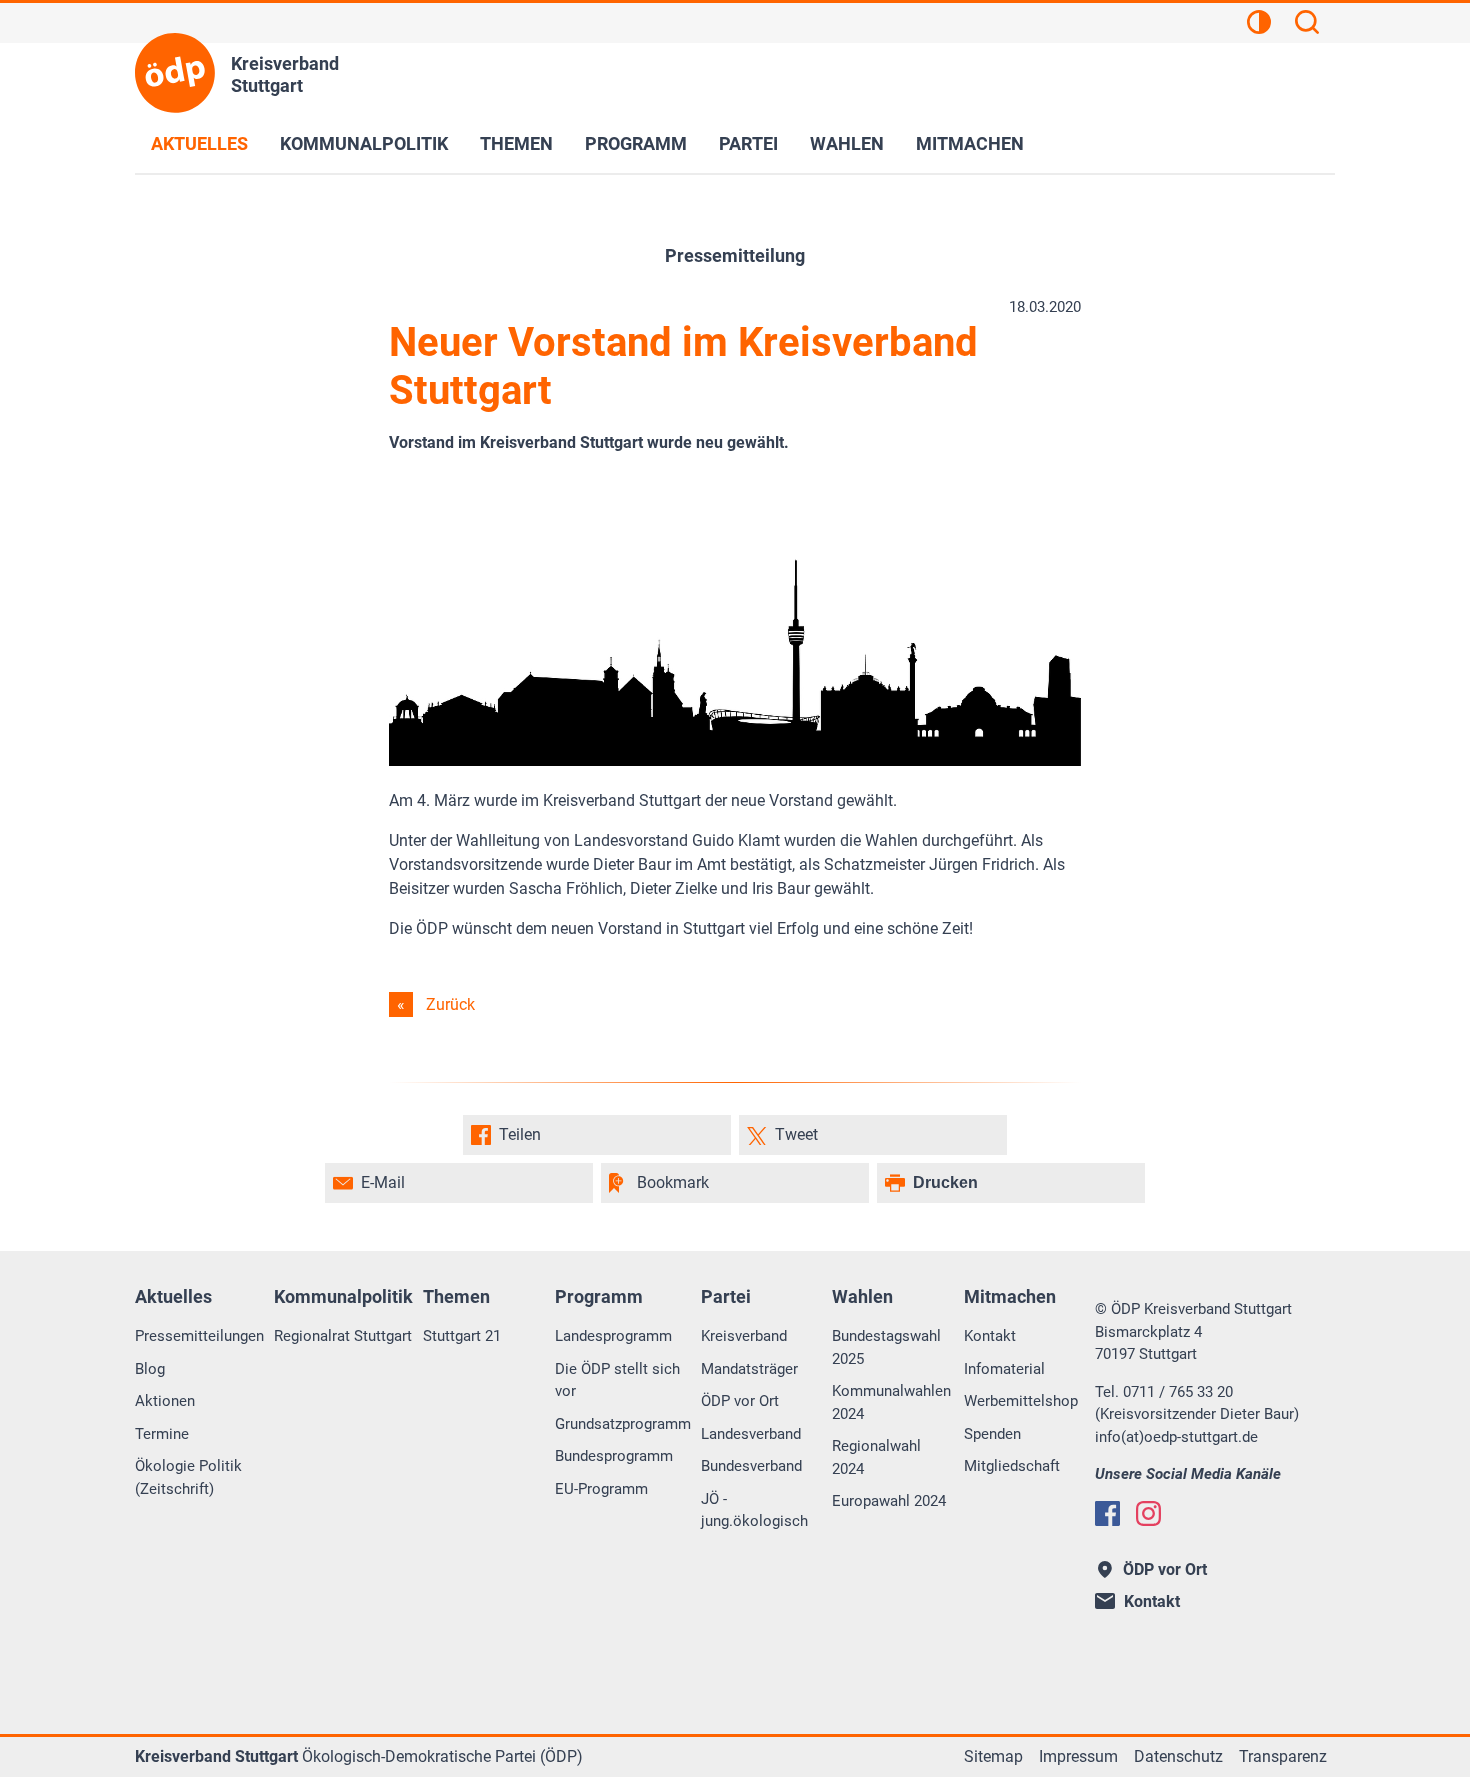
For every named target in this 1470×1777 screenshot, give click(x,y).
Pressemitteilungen (199, 1336)
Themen (516, 143)
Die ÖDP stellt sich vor (617, 1380)
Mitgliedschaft (1012, 1466)
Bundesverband (751, 1466)
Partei (748, 143)
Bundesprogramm (614, 1456)
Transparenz (1283, 1756)
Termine (162, 1434)
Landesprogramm (613, 1336)
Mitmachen (970, 143)
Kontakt (990, 1336)
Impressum (1078, 1756)
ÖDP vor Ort (740, 1401)
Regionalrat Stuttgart (343, 1336)
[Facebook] (1107, 1513)
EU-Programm (601, 1489)
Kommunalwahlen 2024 (891, 1402)
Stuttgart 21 (462, 1336)
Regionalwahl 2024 (876, 1457)
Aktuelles (199, 143)
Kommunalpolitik (364, 143)
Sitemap (993, 1756)
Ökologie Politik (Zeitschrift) (188, 1477)
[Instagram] (1148, 1513)
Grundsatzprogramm (623, 1424)
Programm (636, 143)
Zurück (450, 1004)
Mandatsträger (749, 1369)
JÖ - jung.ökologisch (754, 1510)
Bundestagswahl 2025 (886, 1347)
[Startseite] (175, 73)
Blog (150, 1369)
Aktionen (165, 1401)
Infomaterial (1004, 1369)
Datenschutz (1178, 1756)
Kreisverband (744, 1336)
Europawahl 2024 (889, 1501)
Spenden (992, 1434)
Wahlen (847, 143)
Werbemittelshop (1021, 1401)
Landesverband (751, 1434)
